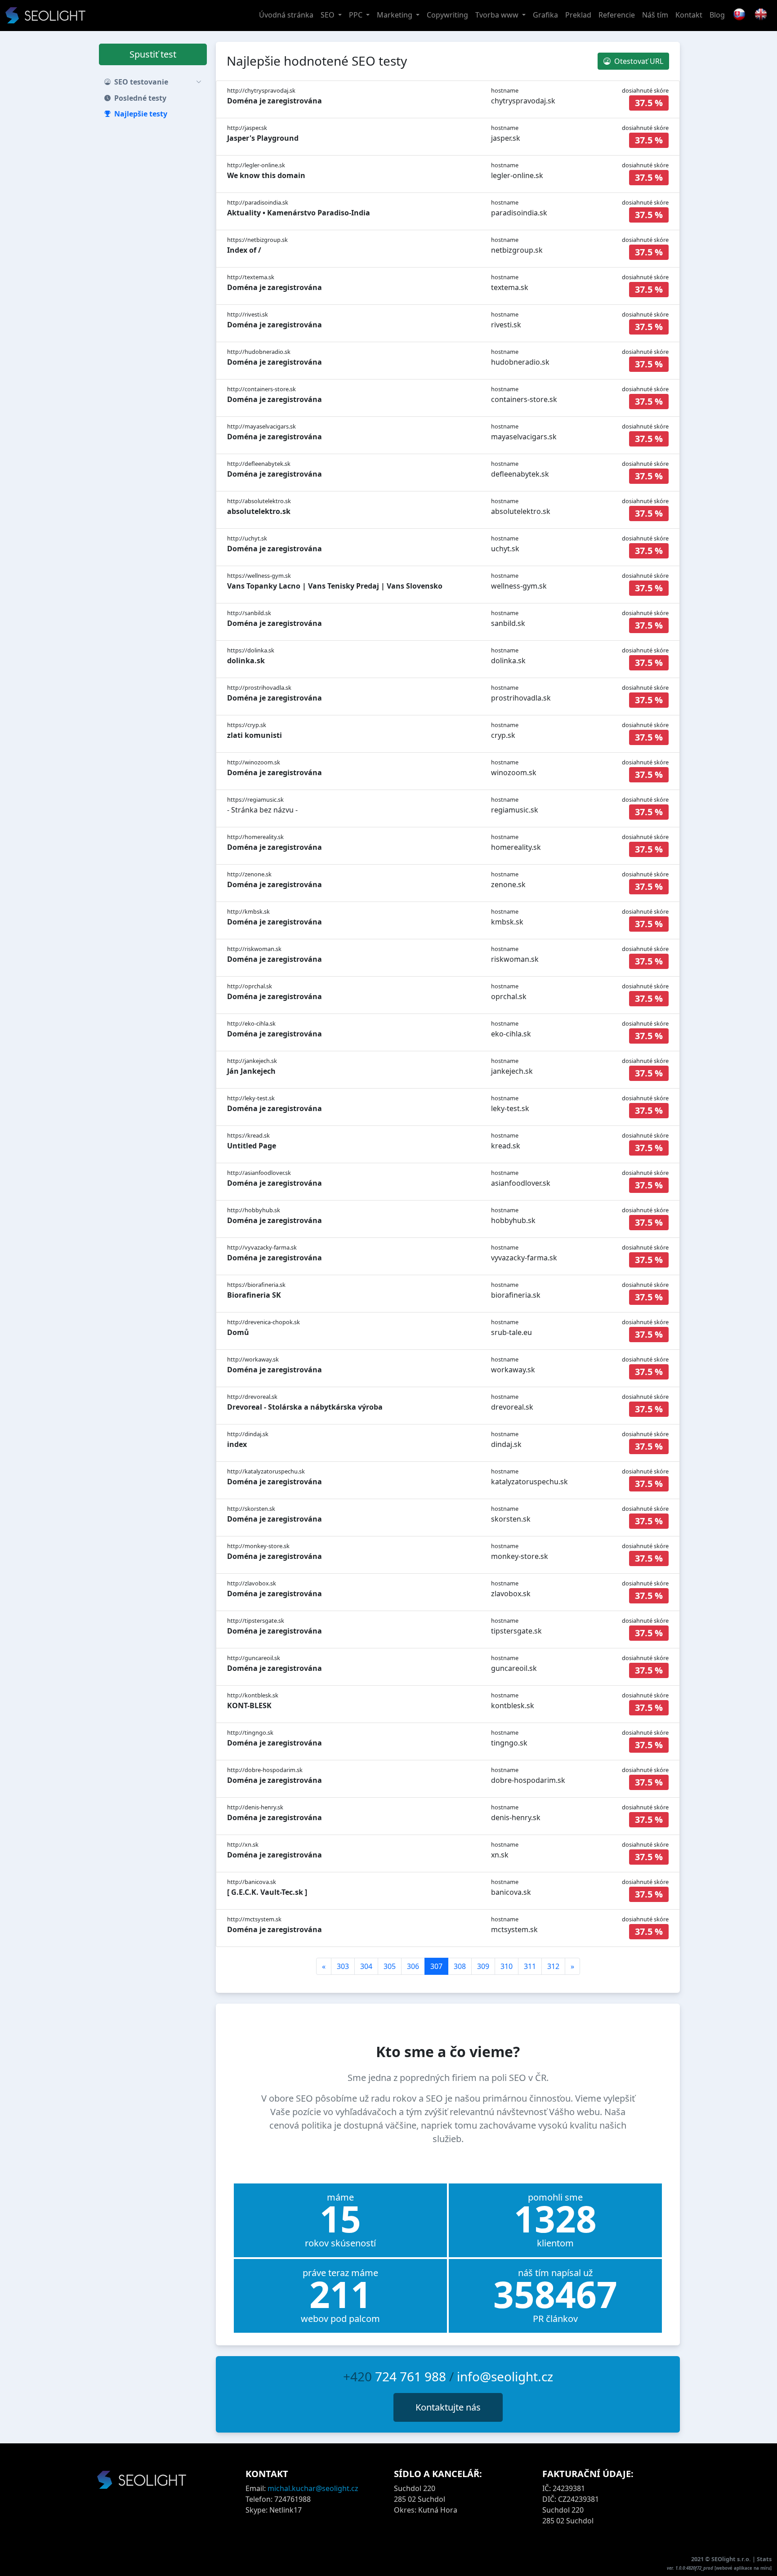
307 (436, 1966)
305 (390, 1966)
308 (460, 1966)
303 (343, 1966)
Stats (764, 2559)
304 (366, 1966)
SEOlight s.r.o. (732, 2559)
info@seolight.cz (505, 2376)
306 (413, 1966)
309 (483, 1966)
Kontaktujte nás (448, 2407)
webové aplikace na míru (743, 2568)
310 (507, 1966)
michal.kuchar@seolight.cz (313, 2488)
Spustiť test (153, 54)
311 (530, 1966)
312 (553, 1966)
